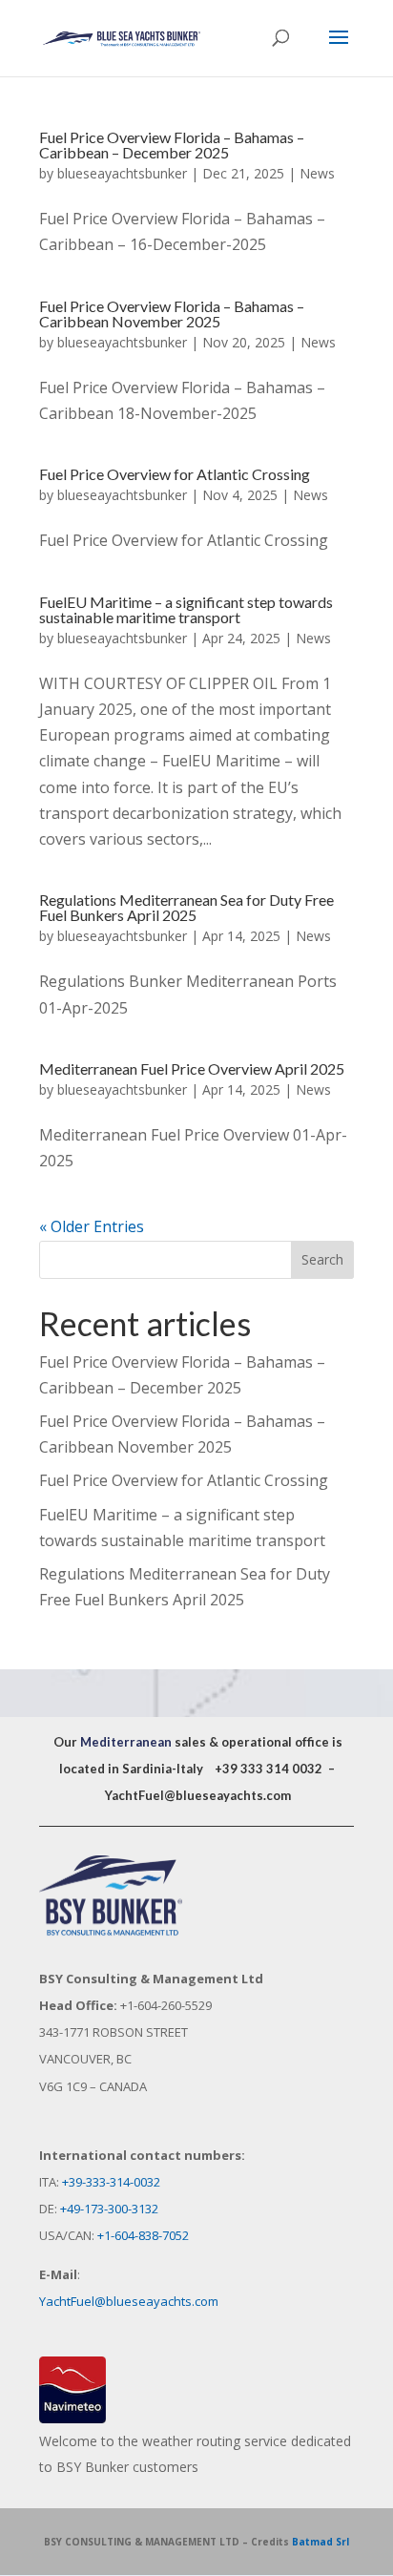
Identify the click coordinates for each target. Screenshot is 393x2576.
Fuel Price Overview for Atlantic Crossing (175, 474)
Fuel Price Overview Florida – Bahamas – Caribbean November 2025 (172, 314)
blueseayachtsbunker (122, 173)
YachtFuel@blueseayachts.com (198, 1795)
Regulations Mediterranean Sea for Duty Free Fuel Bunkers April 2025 (186, 907)
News (317, 173)
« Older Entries (92, 1226)
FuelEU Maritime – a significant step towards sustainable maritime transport (186, 609)
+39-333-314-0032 (111, 2182)
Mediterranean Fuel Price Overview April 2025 (192, 1068)
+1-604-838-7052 (143, 2235)
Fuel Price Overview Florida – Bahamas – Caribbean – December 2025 (172, 145)
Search (322, 1259)
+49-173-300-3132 (109, 2209)
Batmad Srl (321, 2542)
